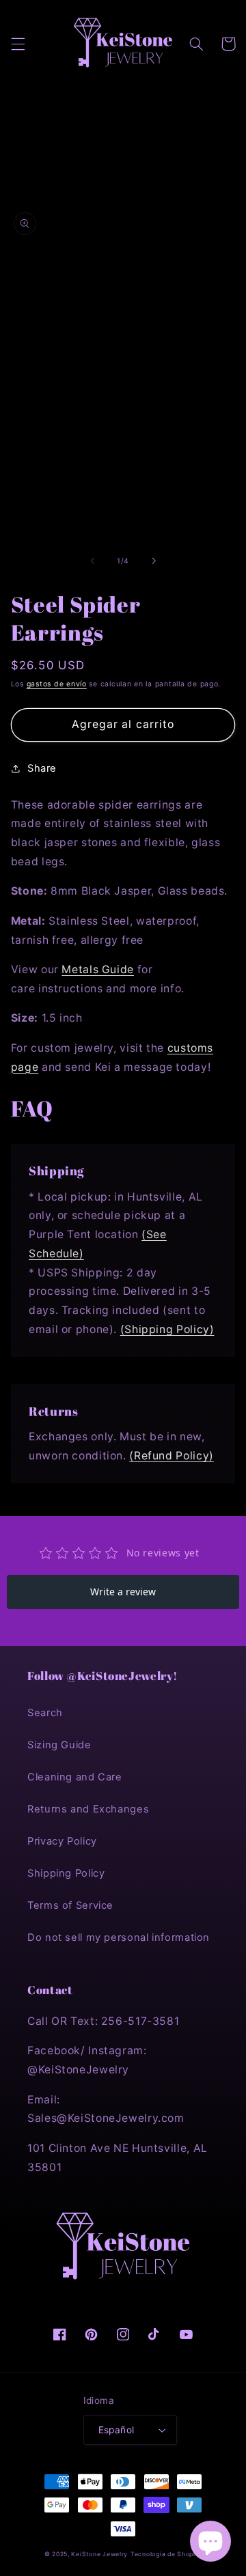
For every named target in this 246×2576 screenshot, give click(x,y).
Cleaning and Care (75, 1777)
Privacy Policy (62, 1841)
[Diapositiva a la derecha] (154, 561)
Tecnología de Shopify (166, 2554)
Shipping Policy (66, 1873)
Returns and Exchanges (88, 1809)
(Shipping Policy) (167, 1329)
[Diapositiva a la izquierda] (92, 561)
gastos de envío (57, 684)
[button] (18, 44)
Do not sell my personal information (119, 1937)
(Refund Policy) (171, 1456)
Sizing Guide (59, 1745)
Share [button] (42, 768)
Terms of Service (70, 1905)
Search (45, 1713)
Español (117, 2430)
